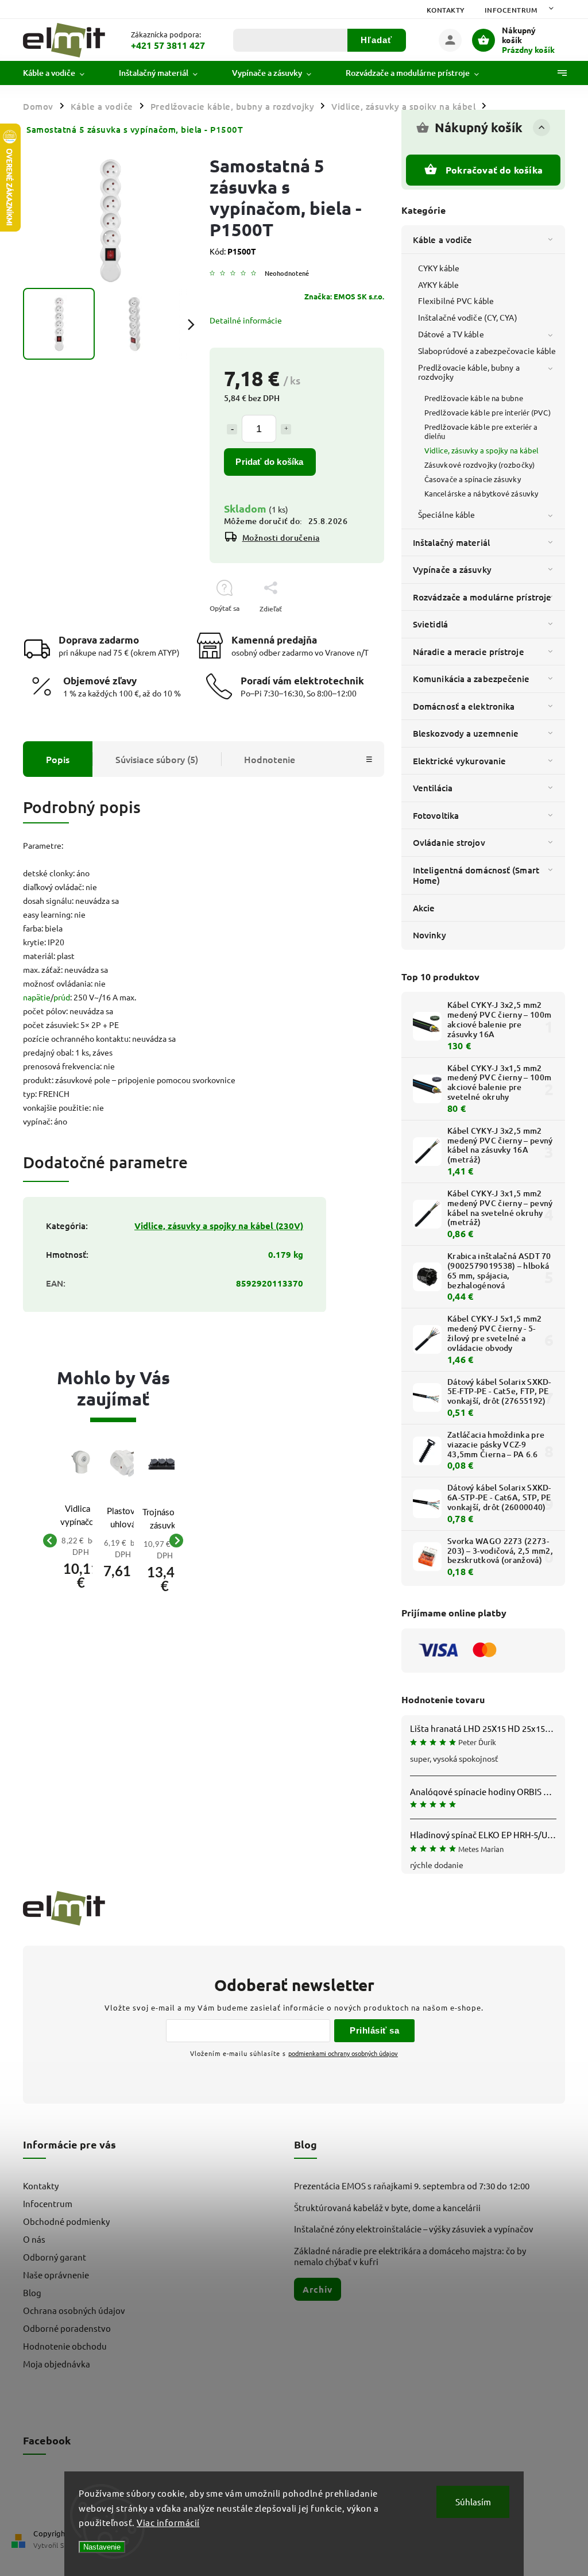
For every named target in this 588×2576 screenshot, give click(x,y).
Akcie (424, 908)
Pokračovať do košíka (494, 170)
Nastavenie (102, 2547)
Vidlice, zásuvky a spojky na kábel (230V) (219, 1226)
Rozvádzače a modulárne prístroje (482, 597)
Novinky (430, 935)
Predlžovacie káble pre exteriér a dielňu (481, 431)
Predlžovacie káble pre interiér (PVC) (488, 412)
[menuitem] (62, 73)
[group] (72, 1541)
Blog (32, 2292)
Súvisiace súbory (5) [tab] (157, 759)
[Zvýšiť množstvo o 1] (286, 429)
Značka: (344, 296)
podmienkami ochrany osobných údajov (343, 2053)
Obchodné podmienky (66, 2221)
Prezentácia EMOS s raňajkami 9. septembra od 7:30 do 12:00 (412, 2186)
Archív (318, 2289)
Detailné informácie (246, 320)
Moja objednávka (57, 2364)
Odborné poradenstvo (67, 2328)
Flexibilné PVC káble (456, 301)
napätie (37, 997)
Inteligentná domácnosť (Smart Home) (476, 875)
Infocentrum (511, 10)
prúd (62, 997)
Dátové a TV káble (451, 334)
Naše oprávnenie (56, 2275)
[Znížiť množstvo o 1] (232, 429)
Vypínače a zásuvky (452, 569)
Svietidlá (430, 624)
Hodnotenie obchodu (65, 2346)
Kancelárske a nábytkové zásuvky (481, 493)
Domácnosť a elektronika (464, 706)
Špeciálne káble (447, 514)
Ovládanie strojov (449, 842)
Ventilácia (433, 788)
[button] (81, 1567)
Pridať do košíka (269, 462)
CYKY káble (439, 268)
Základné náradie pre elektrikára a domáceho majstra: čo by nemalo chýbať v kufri (410, 2256)
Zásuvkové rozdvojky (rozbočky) (479, 465)
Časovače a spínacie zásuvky (473, 479)
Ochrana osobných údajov (74, 2310)
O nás (34, 2239)
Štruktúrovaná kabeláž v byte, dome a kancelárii (387, 2207)
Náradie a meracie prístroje (469, 652)
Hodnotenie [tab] (270, 759)
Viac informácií (168, 2522)
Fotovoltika (436, 815)
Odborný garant (55, 2257)
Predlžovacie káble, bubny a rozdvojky (469, 372)
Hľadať (376, 40)
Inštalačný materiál (451, 542)
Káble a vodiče (442, 240)
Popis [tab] (58, 759)
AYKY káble (438, 284)
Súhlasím (473, 2502)
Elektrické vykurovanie (459, 761)
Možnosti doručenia (281, 538)
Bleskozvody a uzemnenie (466, 733)
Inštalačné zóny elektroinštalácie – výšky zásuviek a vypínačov (414, 2229)
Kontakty (446, 10)
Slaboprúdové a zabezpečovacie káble (487, 351)
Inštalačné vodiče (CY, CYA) (468, 317)
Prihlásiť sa (374, 2030)
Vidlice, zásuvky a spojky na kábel (481, 450)
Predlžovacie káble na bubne (474, 398)
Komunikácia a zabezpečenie (471, 679)
